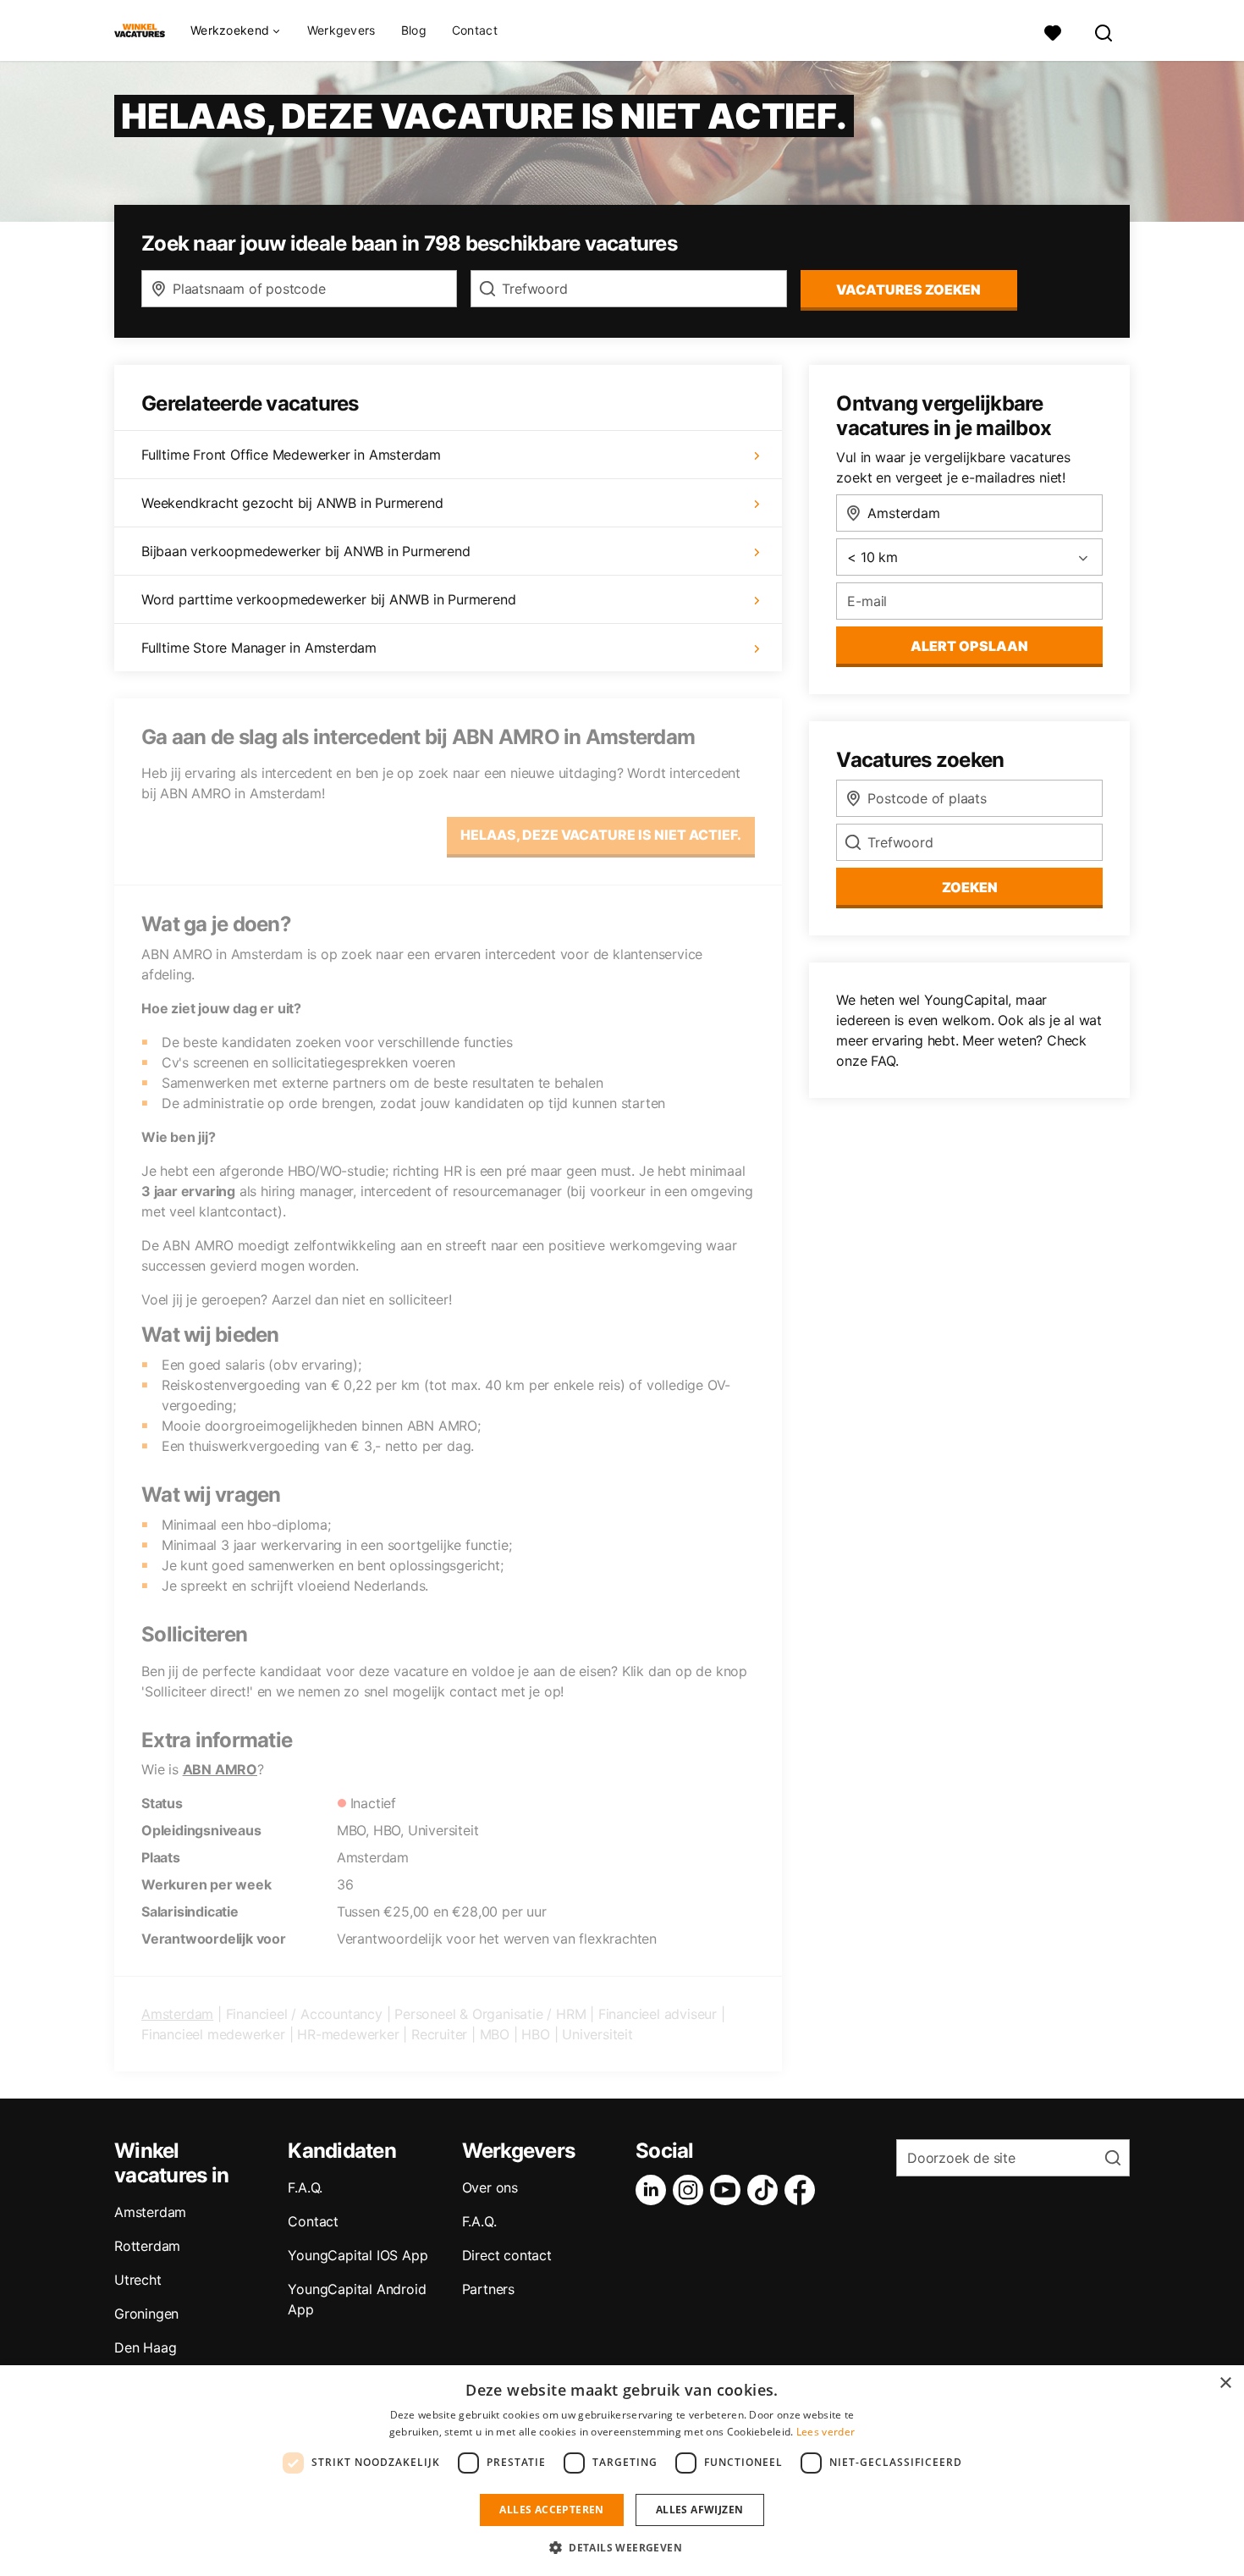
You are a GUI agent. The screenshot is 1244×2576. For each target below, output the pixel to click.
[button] (622, 2547)
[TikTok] (766, 2190)
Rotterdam (147, 2246)
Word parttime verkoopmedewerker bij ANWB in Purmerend (328, 599)
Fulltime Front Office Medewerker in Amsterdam (291, 455)
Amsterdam (177, 2014)
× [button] (1225, 2383)
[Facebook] (803, 2190)
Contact (475, 30)
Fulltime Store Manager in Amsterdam (259, 648)
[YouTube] (729, 2190)
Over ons (490, 2187)
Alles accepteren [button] (551, 2510)
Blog (414, 30)
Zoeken (970, 887)
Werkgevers (341, 30)
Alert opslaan (969, 646)
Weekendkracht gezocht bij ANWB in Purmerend (292, 503)
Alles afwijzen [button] (700, 2510)
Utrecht (138, 2280)
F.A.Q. (305, 2187)
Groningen (146, 2314)
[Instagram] (691, 2190)
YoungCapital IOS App (358, 2255)
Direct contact (507, 2255)
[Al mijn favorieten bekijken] (1053, 31)
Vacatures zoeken (908, 290)
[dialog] (622, 2471)
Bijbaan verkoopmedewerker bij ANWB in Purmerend (306, 551)
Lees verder (826, 2432)
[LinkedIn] (654, 2190)
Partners (488, 2289)
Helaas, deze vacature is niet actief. (601, 835)
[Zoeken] (1104, 31)
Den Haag (145, 2347)
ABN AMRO (220, 1769)
